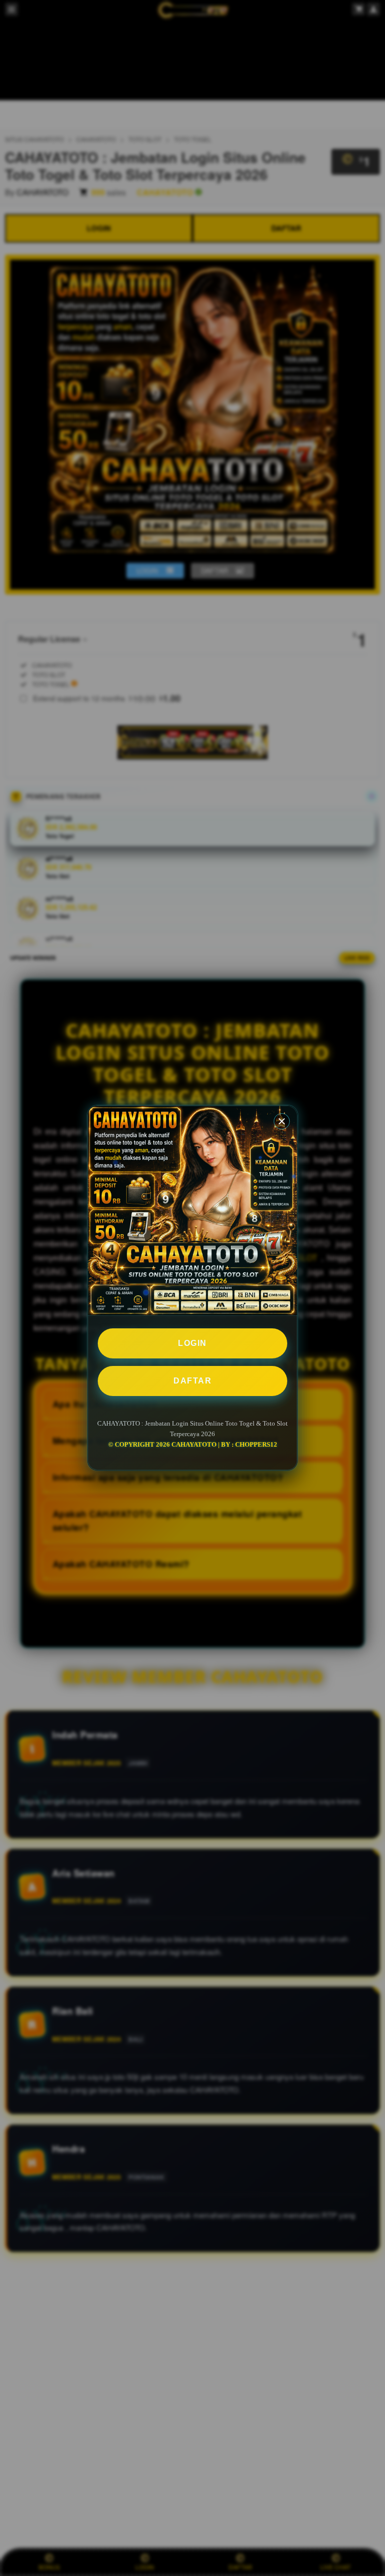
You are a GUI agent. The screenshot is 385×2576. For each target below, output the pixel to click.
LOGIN (192, 1343)
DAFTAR (192, 1381)
